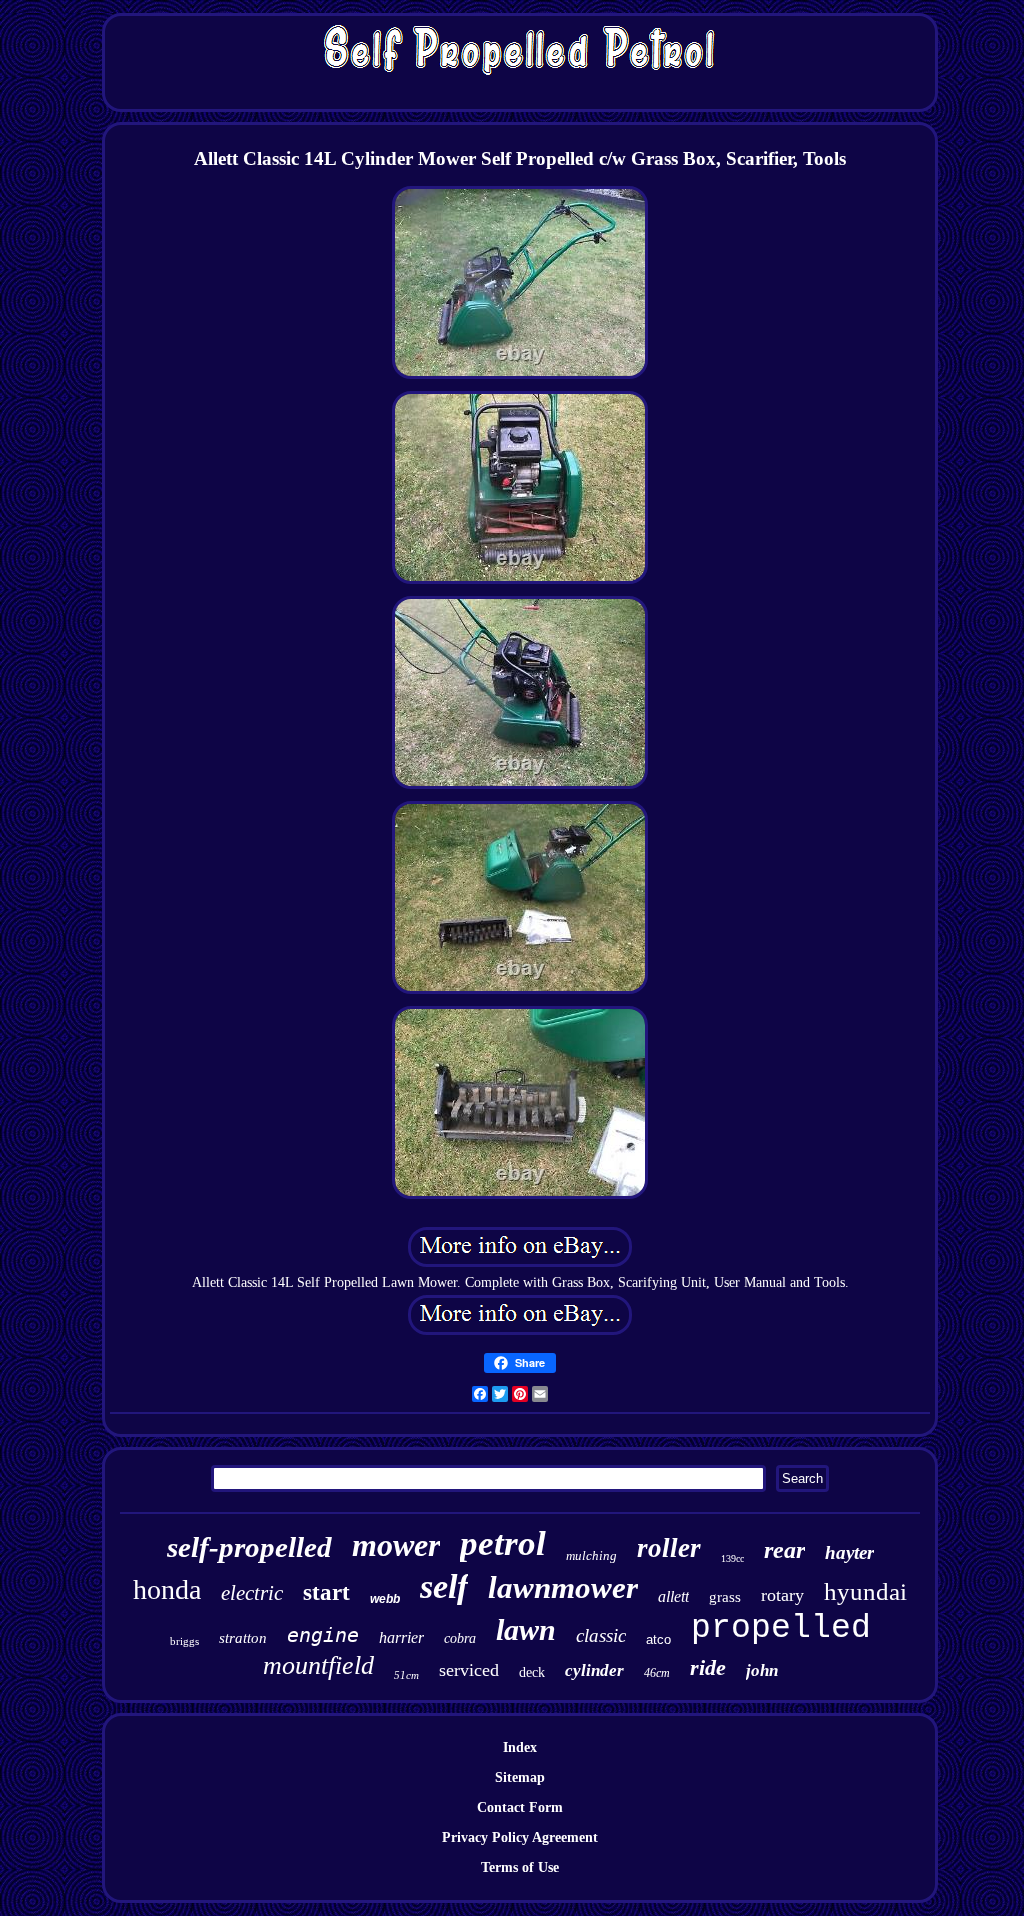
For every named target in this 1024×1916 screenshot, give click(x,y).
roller (669, 1548)
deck (532, 1672)
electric (252, 1593)
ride (708, 1667)
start (326, 1592)
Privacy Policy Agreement (520, 1837)
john (762, 1670)
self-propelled (249, 1547)
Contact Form (520, 1807)
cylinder (594, 1670)
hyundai (865, 1591)
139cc (732, 1558)
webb (385, 1599)
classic (601, 1635)
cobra (460, 1638)
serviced (469, 1670)
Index (520, 1747)
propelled (781, 1628)
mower (396, 1545)
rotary (782, 1595)
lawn (526, 1629)
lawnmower (563, 1587)
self (444, 1586)
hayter (849, 1552)
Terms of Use (520, 1867)
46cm (657, 1673)
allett (673, 1596)
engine (323, 1635)
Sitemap (520, 1777)
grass (725, 1597)
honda (167, 1589)
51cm (406, 1675)
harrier (401, 1637)
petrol (503, 1543)
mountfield (318, 1665)
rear (784, 1550)
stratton (243, 1638)
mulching (591, 1555)
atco (658, 1639)
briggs (184, 1641)
